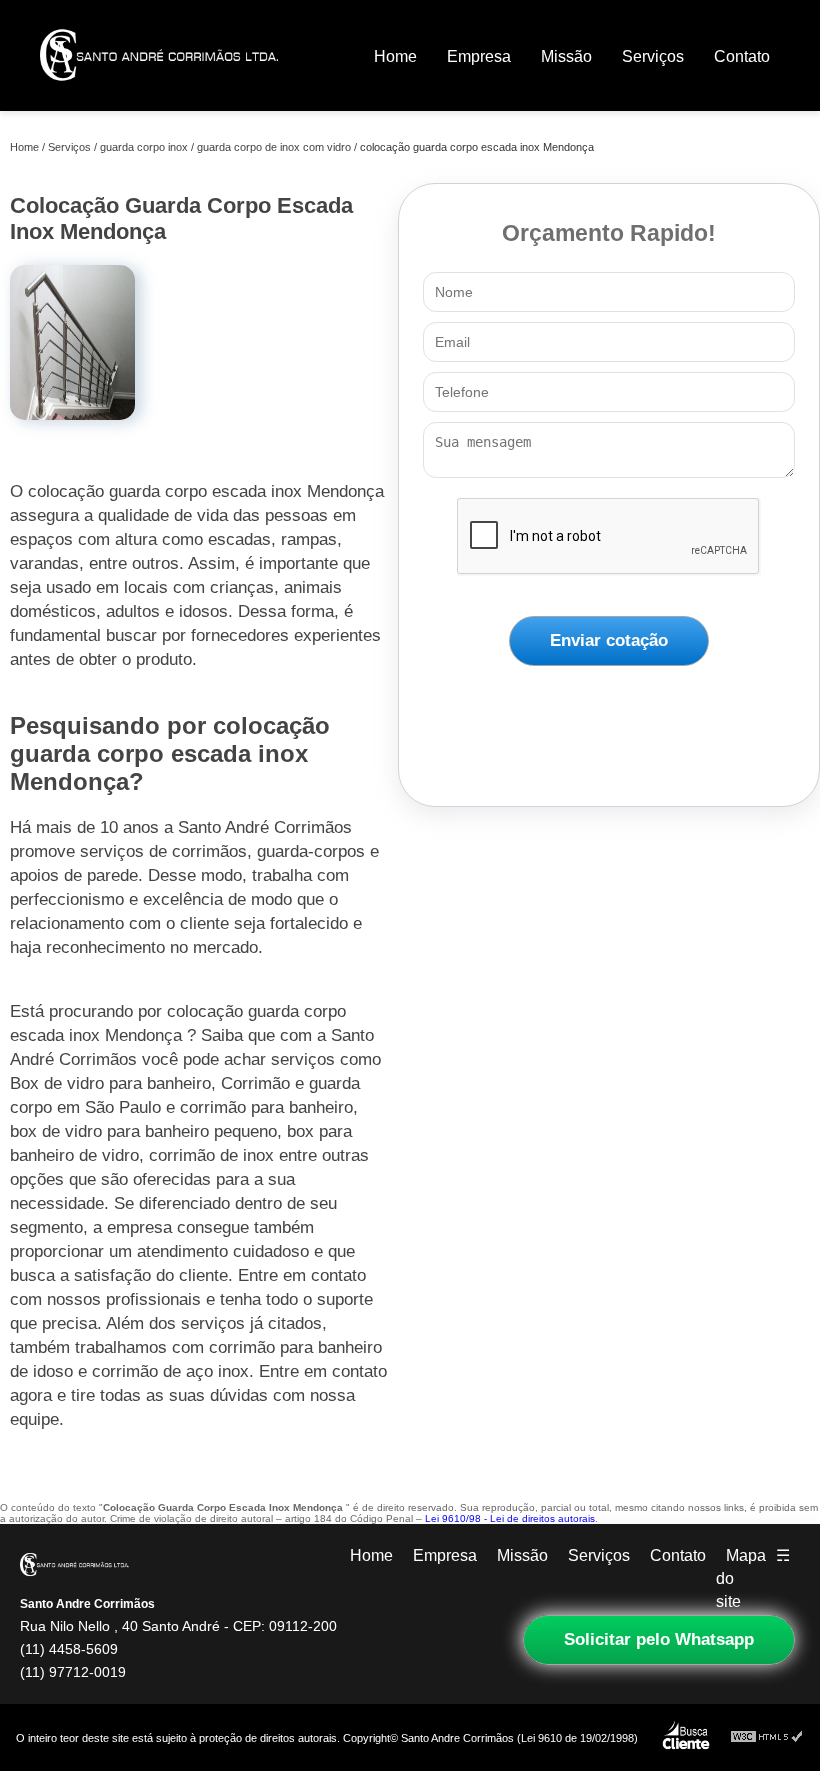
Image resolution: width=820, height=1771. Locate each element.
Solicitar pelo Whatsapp (659, 1639)
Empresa (479, 56)
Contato (742, 56)
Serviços (653, 56)
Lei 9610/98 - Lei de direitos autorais (510, 1518)
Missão (566, 56)
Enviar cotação (609, 640)
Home (395, 56)
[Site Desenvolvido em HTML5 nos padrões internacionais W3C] (767, 1737)
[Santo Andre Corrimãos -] (159, 94)
